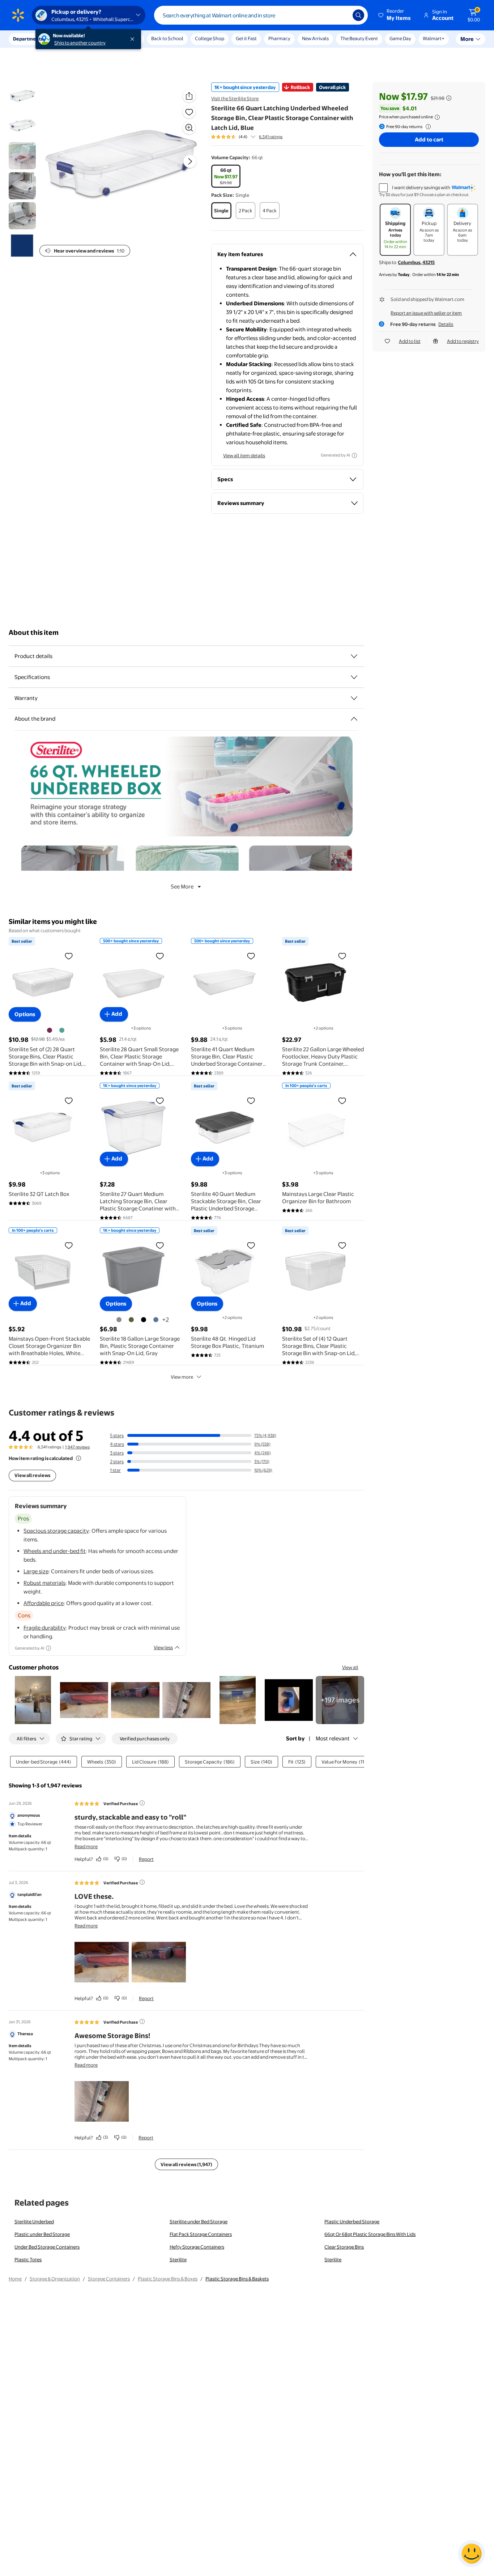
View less (163, 1647)
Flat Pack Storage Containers (201, 2234)
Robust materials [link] (44, 1583)
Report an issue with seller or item (426, 313)
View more (182, 1377)
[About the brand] (354, 719)
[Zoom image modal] (189, 128)
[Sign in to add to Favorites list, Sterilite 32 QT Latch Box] (69, 1100)
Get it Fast (246, 38)
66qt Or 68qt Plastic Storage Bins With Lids (370, 2234)
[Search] (358, 15)
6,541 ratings (271, 137)
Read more (86, 1846)
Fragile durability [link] (45, 1628)
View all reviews (32, 1475)
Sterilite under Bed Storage (199, 2221)
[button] (395, 15)
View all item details (244, 455)
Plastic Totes (28, 2259)
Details (446, 324)
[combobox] (261, 15)
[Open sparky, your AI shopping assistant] (472, 2554)
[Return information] (427, 127)
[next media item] (190, 161)
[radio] (226, 176)
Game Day (400, 38)
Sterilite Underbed (34, 2221)
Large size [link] (36, 1571)
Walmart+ (434, 38)
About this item (34, 633)
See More (182, 886)
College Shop (210, 38)
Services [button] (73, 39)
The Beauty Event (359, 38)
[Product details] (354, 656)
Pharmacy (279, 38)
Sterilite (178, 2259)
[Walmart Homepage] (18, 15)
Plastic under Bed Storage (42, 2234)
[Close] (134, 39)
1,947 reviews (77, 1447)
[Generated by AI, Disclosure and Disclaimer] (354, 455)
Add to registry (463, 341)
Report (146, 1859)
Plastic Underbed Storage (352, 2221)
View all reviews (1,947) (186, 2164)
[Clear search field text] (342, 15)
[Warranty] (354, 698)
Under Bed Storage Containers (47, 2247)
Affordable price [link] (44, 1603)
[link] (340, 1700)
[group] (247, 137)
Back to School (167, 38)
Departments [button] (28, 39)
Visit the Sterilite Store (235, 98)
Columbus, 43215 (416, 262)
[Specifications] (354, 677)
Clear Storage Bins (344, 2247)
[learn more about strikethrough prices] (449, 98)
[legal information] (437, 117)
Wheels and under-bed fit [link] (55, 1551)
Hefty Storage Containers (197, 2247)
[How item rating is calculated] (78, 1458)
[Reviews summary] (253, 137)
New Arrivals (315, 38)
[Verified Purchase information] (142, 1803)
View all (350, 1667)
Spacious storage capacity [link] (56, 1531)
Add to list (410, 341)
